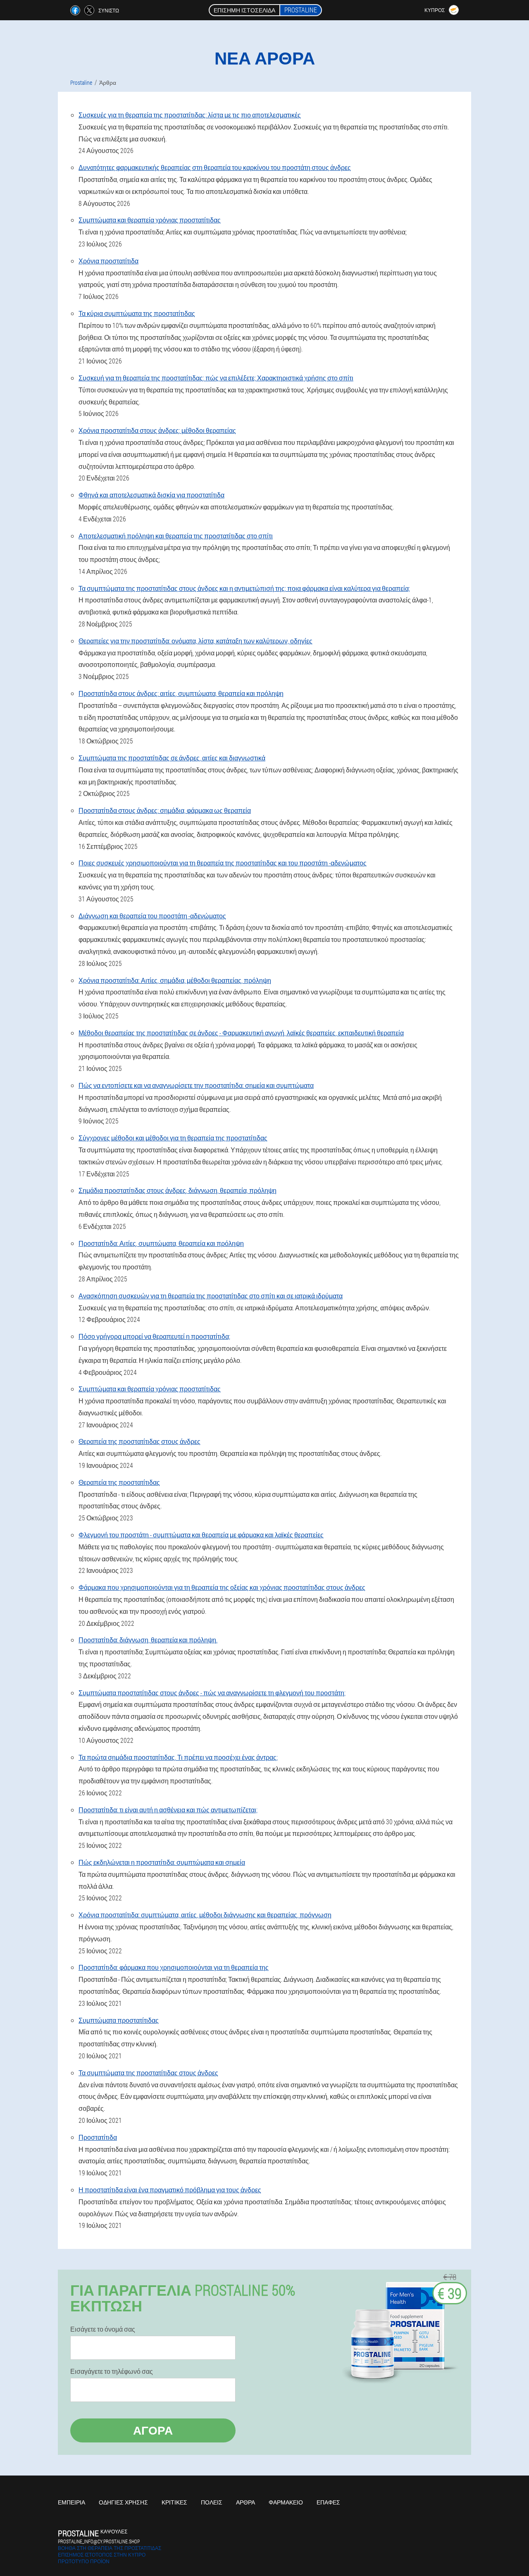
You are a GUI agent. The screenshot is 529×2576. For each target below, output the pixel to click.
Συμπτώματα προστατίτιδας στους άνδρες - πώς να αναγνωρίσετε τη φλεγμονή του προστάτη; (212, 1693)
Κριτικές (174, 2502)
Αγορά (153, 2430)
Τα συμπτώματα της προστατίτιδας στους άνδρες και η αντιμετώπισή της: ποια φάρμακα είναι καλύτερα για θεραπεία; (244, 588)
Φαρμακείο (286, 2502)
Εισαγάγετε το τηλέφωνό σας (112, 2371)
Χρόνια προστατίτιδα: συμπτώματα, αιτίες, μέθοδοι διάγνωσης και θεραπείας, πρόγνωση (205, 1915)
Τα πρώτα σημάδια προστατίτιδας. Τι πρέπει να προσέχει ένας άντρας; (178, 1757)
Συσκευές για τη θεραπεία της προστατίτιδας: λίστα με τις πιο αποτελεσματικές (190, 115)
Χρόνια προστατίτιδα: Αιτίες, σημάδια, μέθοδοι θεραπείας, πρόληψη (175, 980)
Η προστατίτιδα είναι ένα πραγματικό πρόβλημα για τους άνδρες (170, 2190)
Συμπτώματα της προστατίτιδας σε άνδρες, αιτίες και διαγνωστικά (172, 758)
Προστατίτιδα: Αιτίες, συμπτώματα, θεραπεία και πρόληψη (161, 1243)
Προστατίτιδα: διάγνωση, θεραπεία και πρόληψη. (148, 1640)
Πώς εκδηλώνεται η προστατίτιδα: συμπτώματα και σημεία (162, 1862)
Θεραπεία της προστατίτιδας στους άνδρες (139, 1441)
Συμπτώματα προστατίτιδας (119, 2020)
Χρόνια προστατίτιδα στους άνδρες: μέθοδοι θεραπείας (157, 430)
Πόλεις (212, 2502)
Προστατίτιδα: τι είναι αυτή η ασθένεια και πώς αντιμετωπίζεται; (168, 1810)
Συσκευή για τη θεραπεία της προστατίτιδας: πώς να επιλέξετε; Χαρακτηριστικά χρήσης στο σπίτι (216, 378)
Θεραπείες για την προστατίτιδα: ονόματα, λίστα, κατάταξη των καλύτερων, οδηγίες (195, 641)
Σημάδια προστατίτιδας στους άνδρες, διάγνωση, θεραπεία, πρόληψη (178, 1190)
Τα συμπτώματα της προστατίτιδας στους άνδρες (148, 2073)
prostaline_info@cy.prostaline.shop (99, 2541)
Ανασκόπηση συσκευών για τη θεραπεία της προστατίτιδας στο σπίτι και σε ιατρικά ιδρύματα (211, 1296)
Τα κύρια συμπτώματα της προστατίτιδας (137, 313)
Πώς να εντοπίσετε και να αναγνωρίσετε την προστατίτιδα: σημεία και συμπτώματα (196, 1085)
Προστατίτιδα (98, 2137)
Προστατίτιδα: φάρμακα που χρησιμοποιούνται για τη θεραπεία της (174, 1967)
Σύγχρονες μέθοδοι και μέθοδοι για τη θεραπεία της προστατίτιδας (173, 1138)
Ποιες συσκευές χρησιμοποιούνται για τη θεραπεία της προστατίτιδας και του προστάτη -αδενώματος (223, 863)
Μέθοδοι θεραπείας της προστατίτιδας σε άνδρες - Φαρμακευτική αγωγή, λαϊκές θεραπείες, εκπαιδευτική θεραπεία (241, 1033)
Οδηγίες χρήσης (123, 2502)
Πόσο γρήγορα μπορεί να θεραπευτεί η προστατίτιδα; (154, 1336)
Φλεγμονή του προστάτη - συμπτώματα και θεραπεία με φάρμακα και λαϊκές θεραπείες (201, 1535)
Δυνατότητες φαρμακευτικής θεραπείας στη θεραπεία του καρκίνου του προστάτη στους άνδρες (215, 167)
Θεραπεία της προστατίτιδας (119, 1482)
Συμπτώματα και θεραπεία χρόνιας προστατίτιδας (150, 220)
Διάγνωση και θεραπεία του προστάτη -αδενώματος (152, 916)
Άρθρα (245, 2502)
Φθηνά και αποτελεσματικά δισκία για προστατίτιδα (151, 495)
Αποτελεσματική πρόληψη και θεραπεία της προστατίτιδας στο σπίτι (176, 536)
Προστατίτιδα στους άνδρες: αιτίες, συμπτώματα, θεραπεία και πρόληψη (181, 693)
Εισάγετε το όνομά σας (103, 2329)
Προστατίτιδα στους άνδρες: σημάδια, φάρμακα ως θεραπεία (165, 810)
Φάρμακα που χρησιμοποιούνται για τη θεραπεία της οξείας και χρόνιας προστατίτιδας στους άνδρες (222, 1587)
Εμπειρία (71, 2502)
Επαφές (328, 2502)
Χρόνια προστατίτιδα (108, 261)
